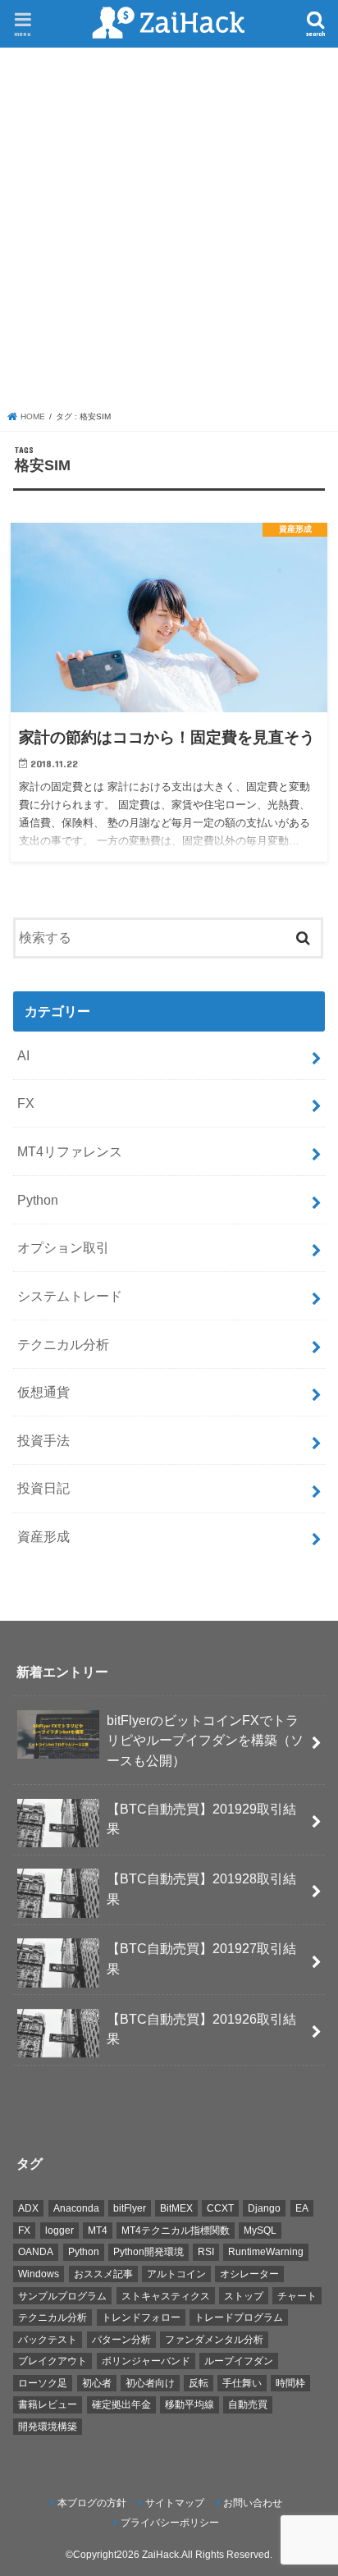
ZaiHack (160, 2555)
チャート (297, 2296)
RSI (206, 2252)
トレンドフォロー (141, 2317)
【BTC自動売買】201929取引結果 (201, 1819)
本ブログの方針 (92, 2503)
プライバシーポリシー (170, 2523)
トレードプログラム (239, 2317)
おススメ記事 (103, 2274)
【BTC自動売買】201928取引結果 (201, 1889)
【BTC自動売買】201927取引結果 (201, 1958)
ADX (28, 2208)
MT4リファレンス (70, 1151)
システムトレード (70, 1296)
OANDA (36, 2252)
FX (26, 1103)
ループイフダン (239, 2361)
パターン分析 (121, 2340)
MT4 (98, 2231)
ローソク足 (43, 2383)
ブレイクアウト (53, 2361)
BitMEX (176, 2208)
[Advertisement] (169, 233)
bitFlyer (130, 2208)
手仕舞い (242, 2383)
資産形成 (43, 1536)
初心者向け (150, 2383)
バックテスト (48, 2340)
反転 (199, 2383)
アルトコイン (176, 2274)
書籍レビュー (48, 2404)
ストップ (244, 2296)
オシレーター (249, 2274)
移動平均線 (190, 2404)
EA (302, 2208)
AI (23, 1055)
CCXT (220, 2208)
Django (264, 2208)
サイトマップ (175, 2503)
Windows (39, 2274)
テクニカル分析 (63, 1344)
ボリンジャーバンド (146, 2361)
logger (59, 2231)
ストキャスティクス (166, 2296)
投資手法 (43, 1440)
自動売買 (248, 2404)
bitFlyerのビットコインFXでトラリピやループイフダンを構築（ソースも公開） (205, 1740)
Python (38, 1200)
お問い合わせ (253, 2503)
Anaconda (76, 2208)
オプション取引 (63, 1247)
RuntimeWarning (266, 2252)
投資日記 (43, 1488)
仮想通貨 (43, 1392)
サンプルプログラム (62, 2296)
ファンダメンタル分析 (214, 2340)
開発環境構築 (48, 2427)
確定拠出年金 (121, 2404)
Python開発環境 (148, 2252)
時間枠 (290, 2383)
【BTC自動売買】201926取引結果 (201, 2029)
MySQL (260, 2231)
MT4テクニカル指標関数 (176, 2231)
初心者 (97, 2383)
